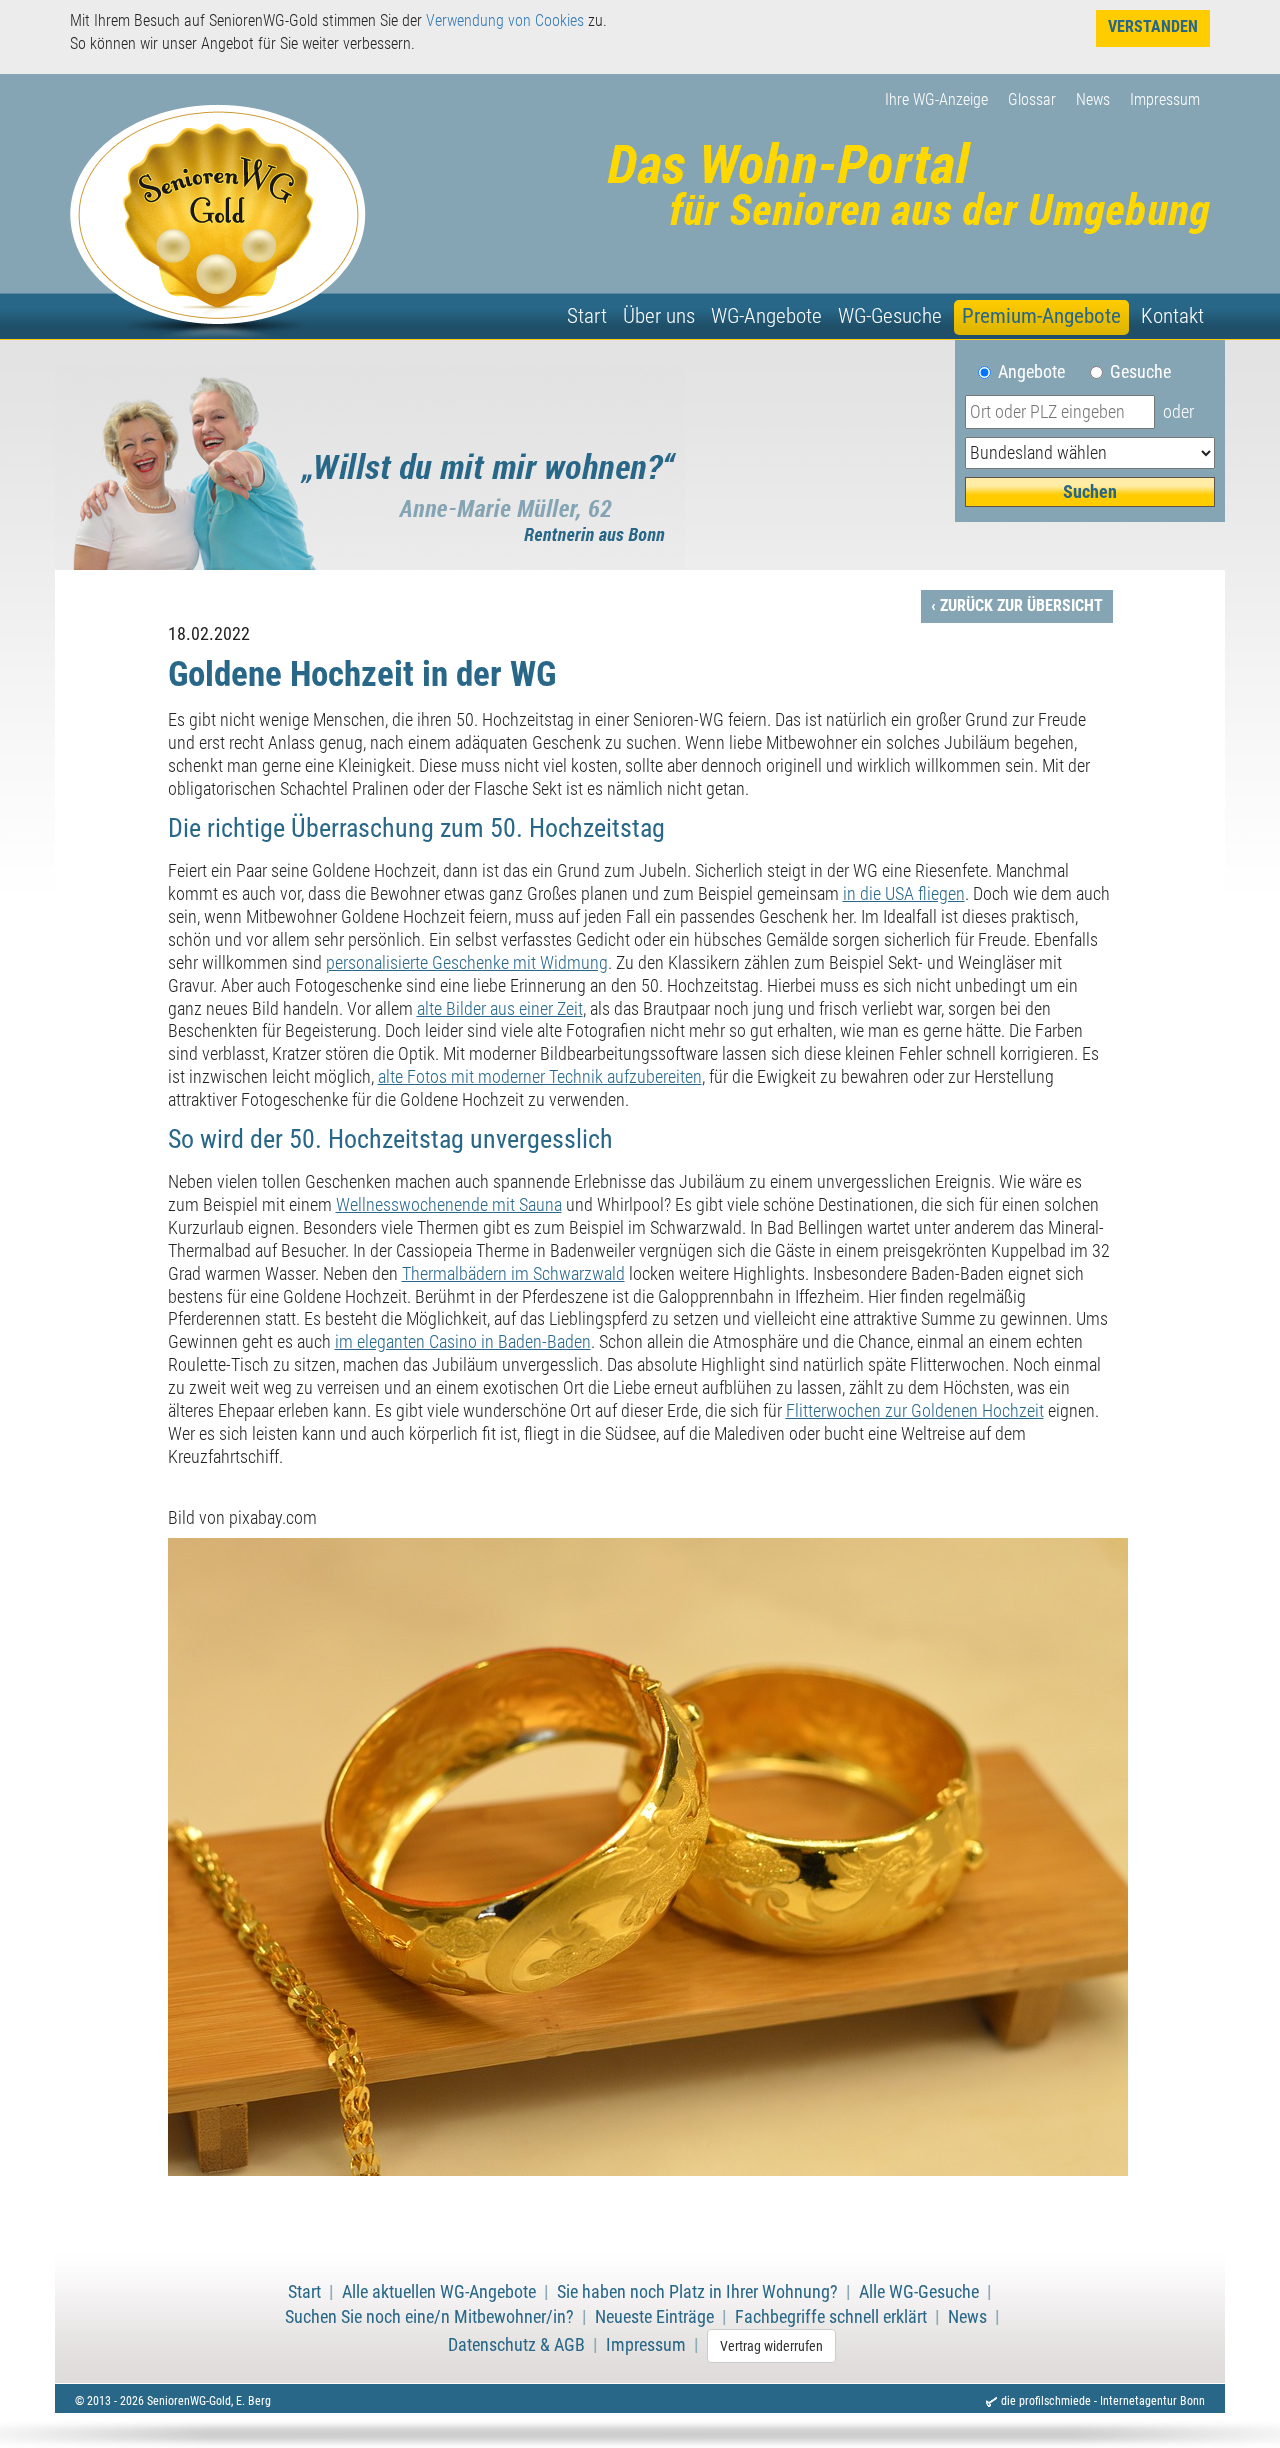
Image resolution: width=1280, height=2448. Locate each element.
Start (587, 316)
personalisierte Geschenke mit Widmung (467, 963)
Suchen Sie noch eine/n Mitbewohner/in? (429, 2317)
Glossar (1032, 99)
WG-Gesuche (890, 316)
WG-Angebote (766, 316)
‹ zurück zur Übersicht (1017, 605)
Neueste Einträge (654, 2317)
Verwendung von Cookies (505, 20)
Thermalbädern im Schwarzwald (513, 1274)
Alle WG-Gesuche (919, 2292)
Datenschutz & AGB (516, 2345)
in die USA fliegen (904, 894)
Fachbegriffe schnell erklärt (831, 2317)
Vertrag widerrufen (771, 2346)
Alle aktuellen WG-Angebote (439, 2292)
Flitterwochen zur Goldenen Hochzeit (915, 1411)
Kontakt (1172, 316)
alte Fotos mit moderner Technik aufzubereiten (540, 1077)
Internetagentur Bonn (1152, 2401)
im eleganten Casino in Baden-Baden (463, 1342)
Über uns (659, 316)
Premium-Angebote (1041, 316)
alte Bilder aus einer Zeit (500, 1009)
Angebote (1039, 372)
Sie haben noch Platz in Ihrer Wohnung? (697, 2292)
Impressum (1165, 99)
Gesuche (1140, 372)
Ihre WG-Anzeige (936, 99)
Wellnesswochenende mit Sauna (449, 1205)
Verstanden (1153, 26)
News (1093, 99)
